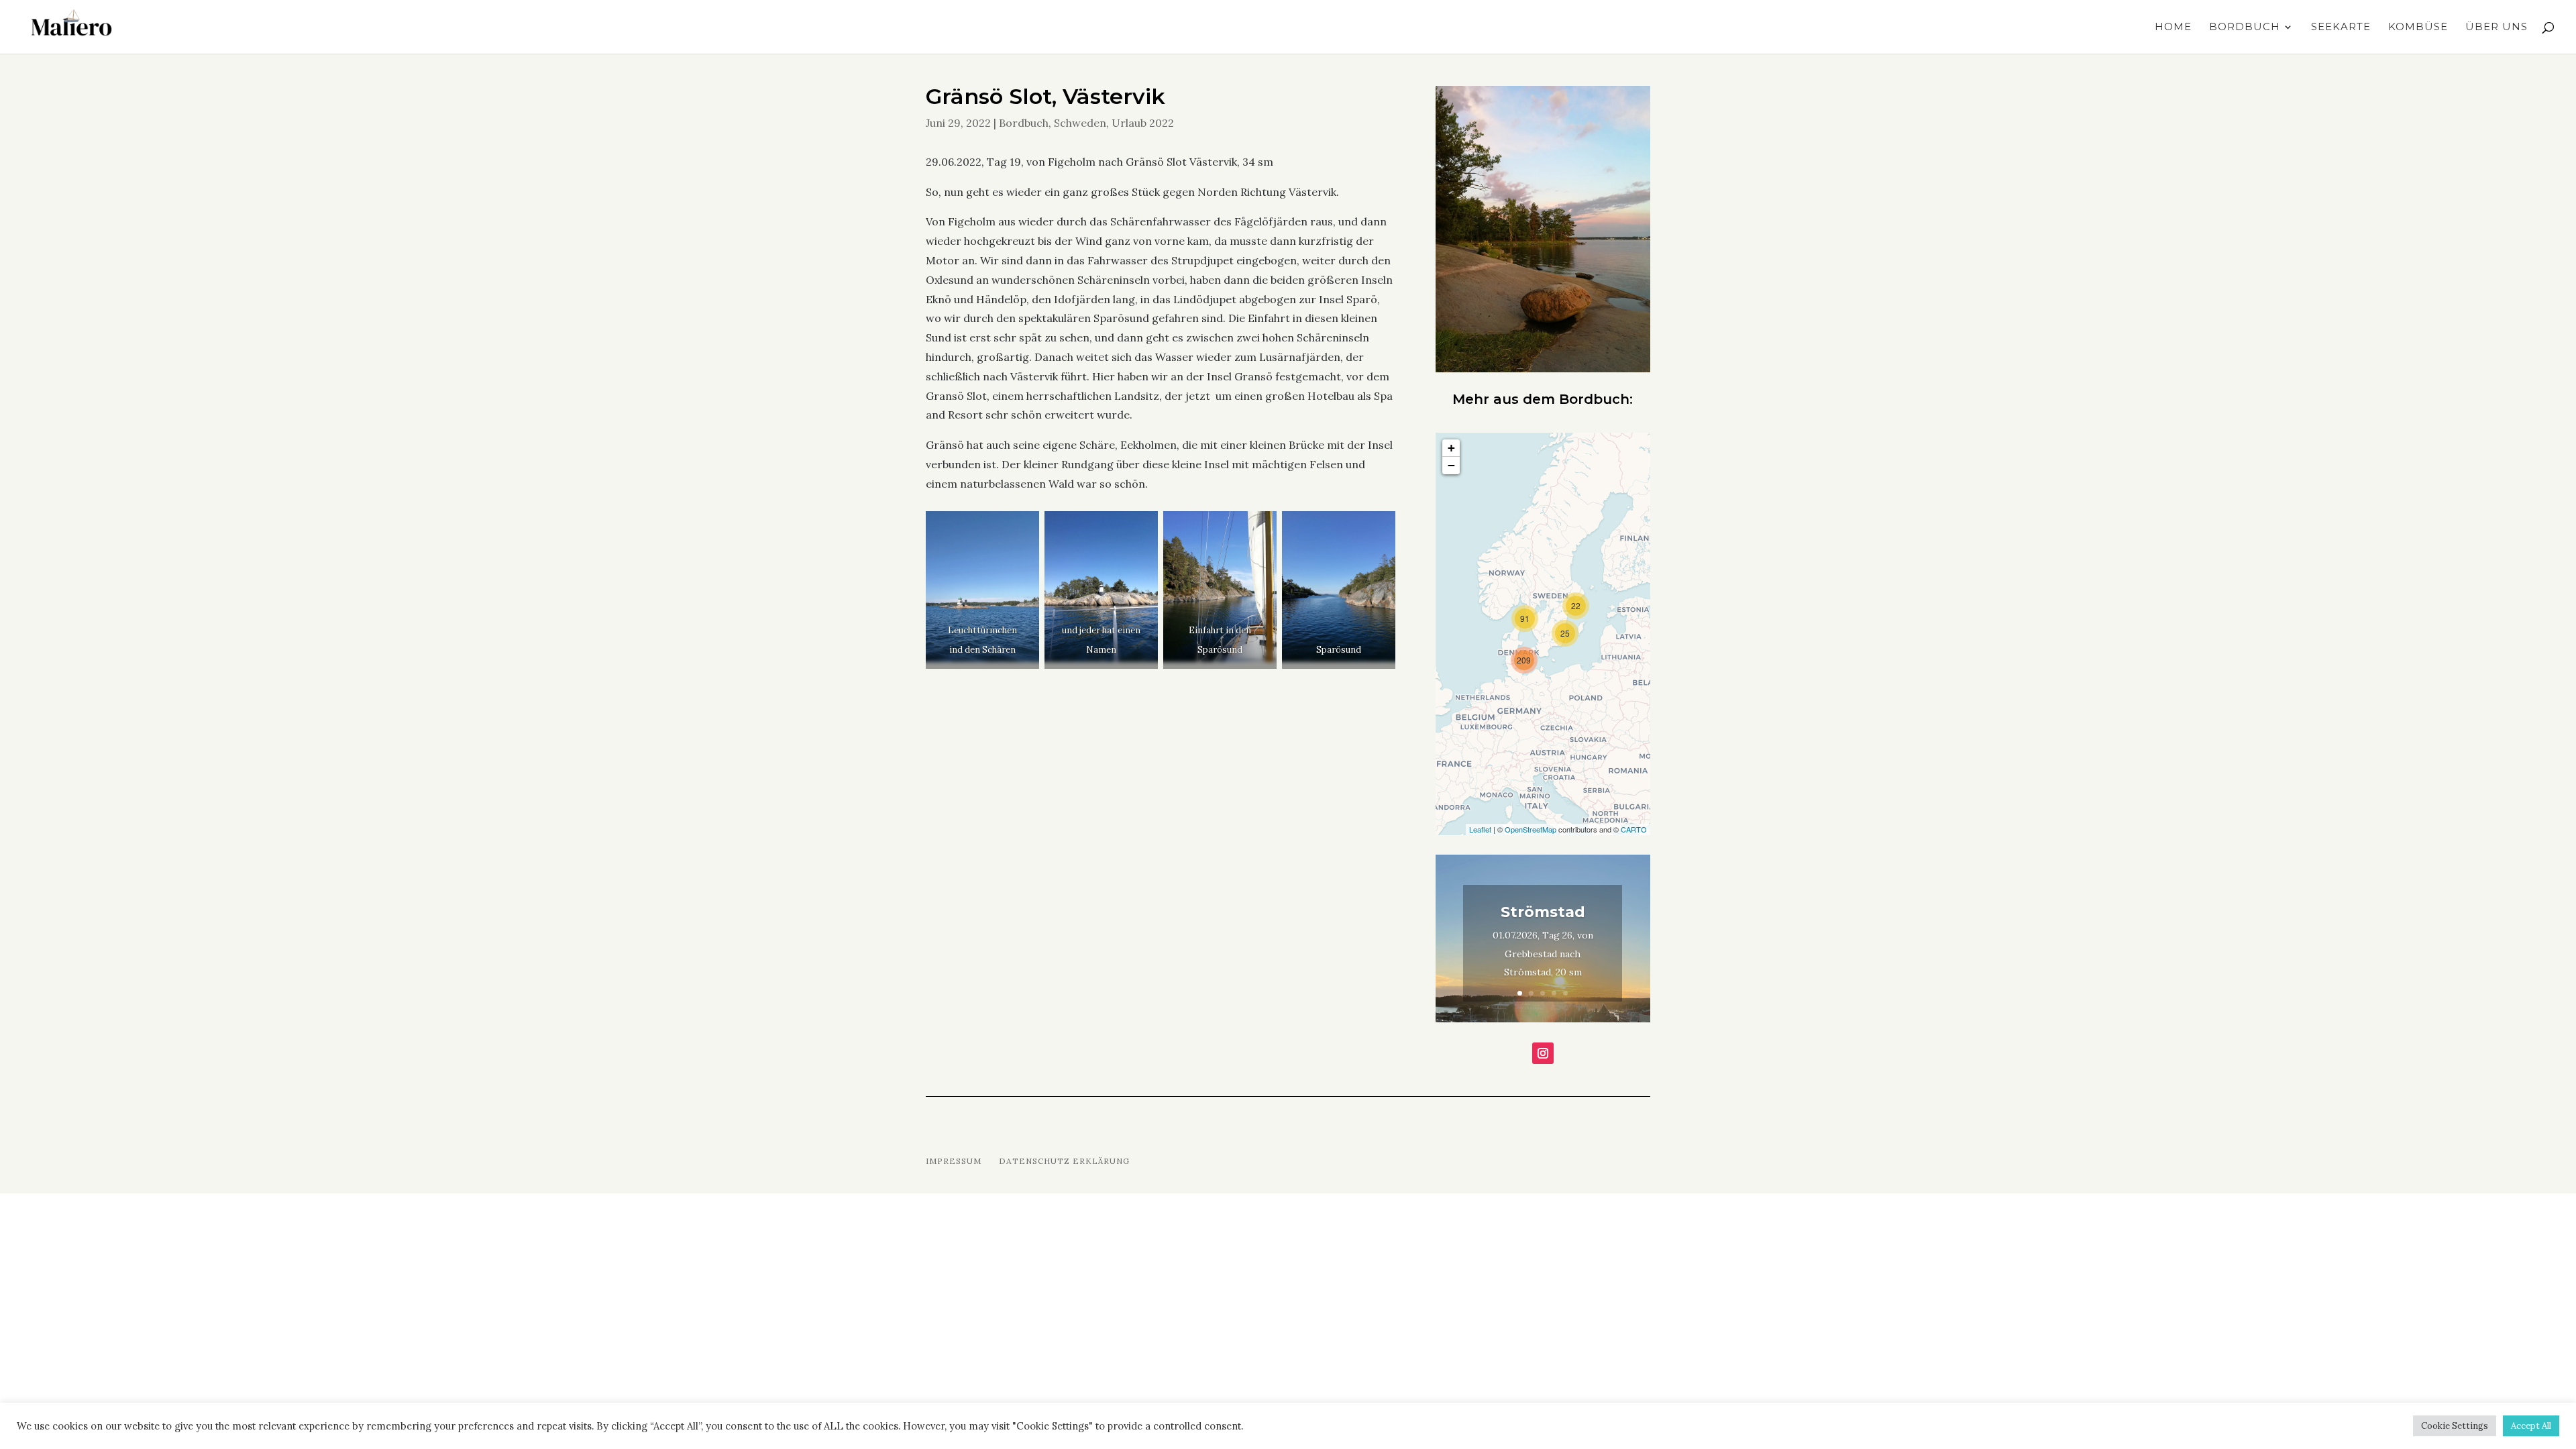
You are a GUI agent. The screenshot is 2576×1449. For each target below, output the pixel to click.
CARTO (1634, 829)
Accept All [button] (2531, 1426)
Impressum (954, 1161)
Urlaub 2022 (1143, 123)
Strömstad (1543, 912)
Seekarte (2341, 28)
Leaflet (1480, 829)
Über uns (2497, 28)
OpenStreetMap (1531, 829)
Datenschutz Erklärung (1064, 1161)
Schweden (1080, 123)
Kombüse (2418, 28)
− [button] (1451, 465)
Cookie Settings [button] (2455, 1426)
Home (2173, 28)
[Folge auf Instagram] (1543, 1053)
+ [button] (1451, 448)
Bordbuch (2245, 28)
